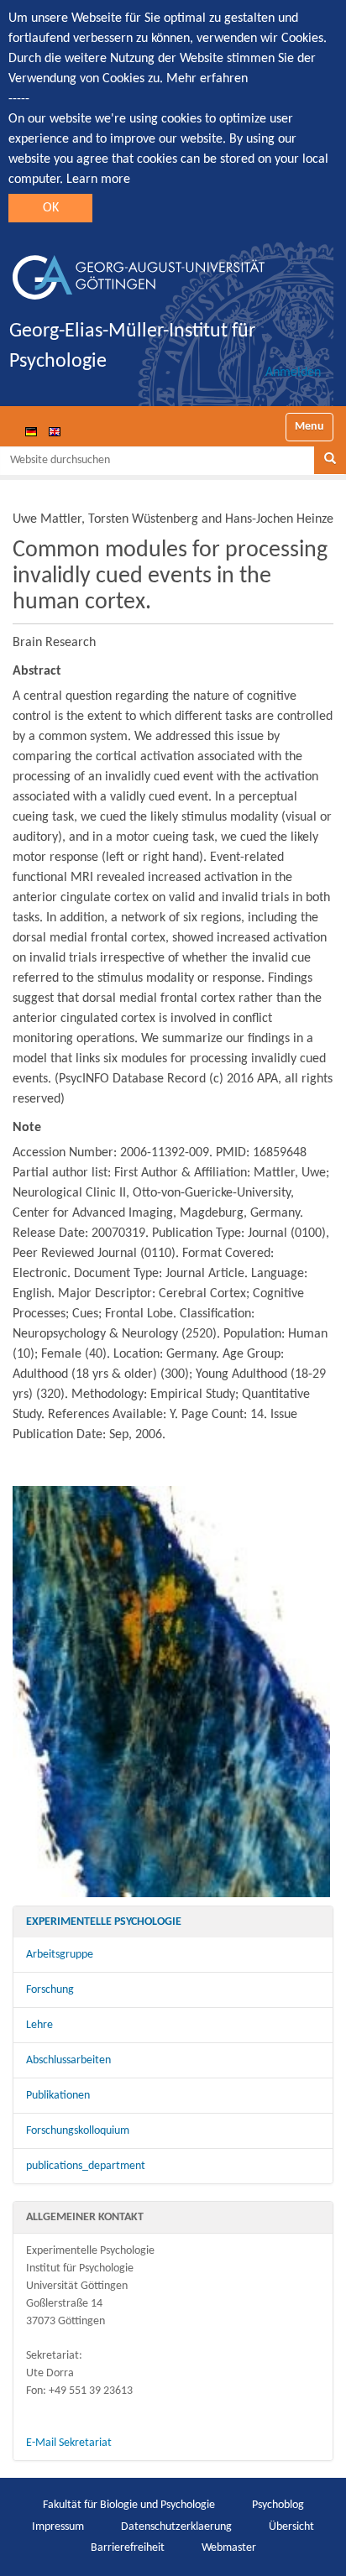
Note (27, 1128)
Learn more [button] (98, 180)
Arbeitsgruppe (60, 1955)
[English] (55, 431)
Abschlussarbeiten (68, 2060)
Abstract (37, 671)
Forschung (50, 1990)
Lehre (39, 2025)
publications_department (86, 2166)
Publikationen (58, 2096)
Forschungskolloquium (78, 2131)
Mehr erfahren (207, 79)
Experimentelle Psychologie (104, 1922)
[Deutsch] (31, 431)
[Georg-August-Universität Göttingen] (139, 271)
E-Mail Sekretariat (69, 2443)
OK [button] (51, 208)
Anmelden (293, 373)
